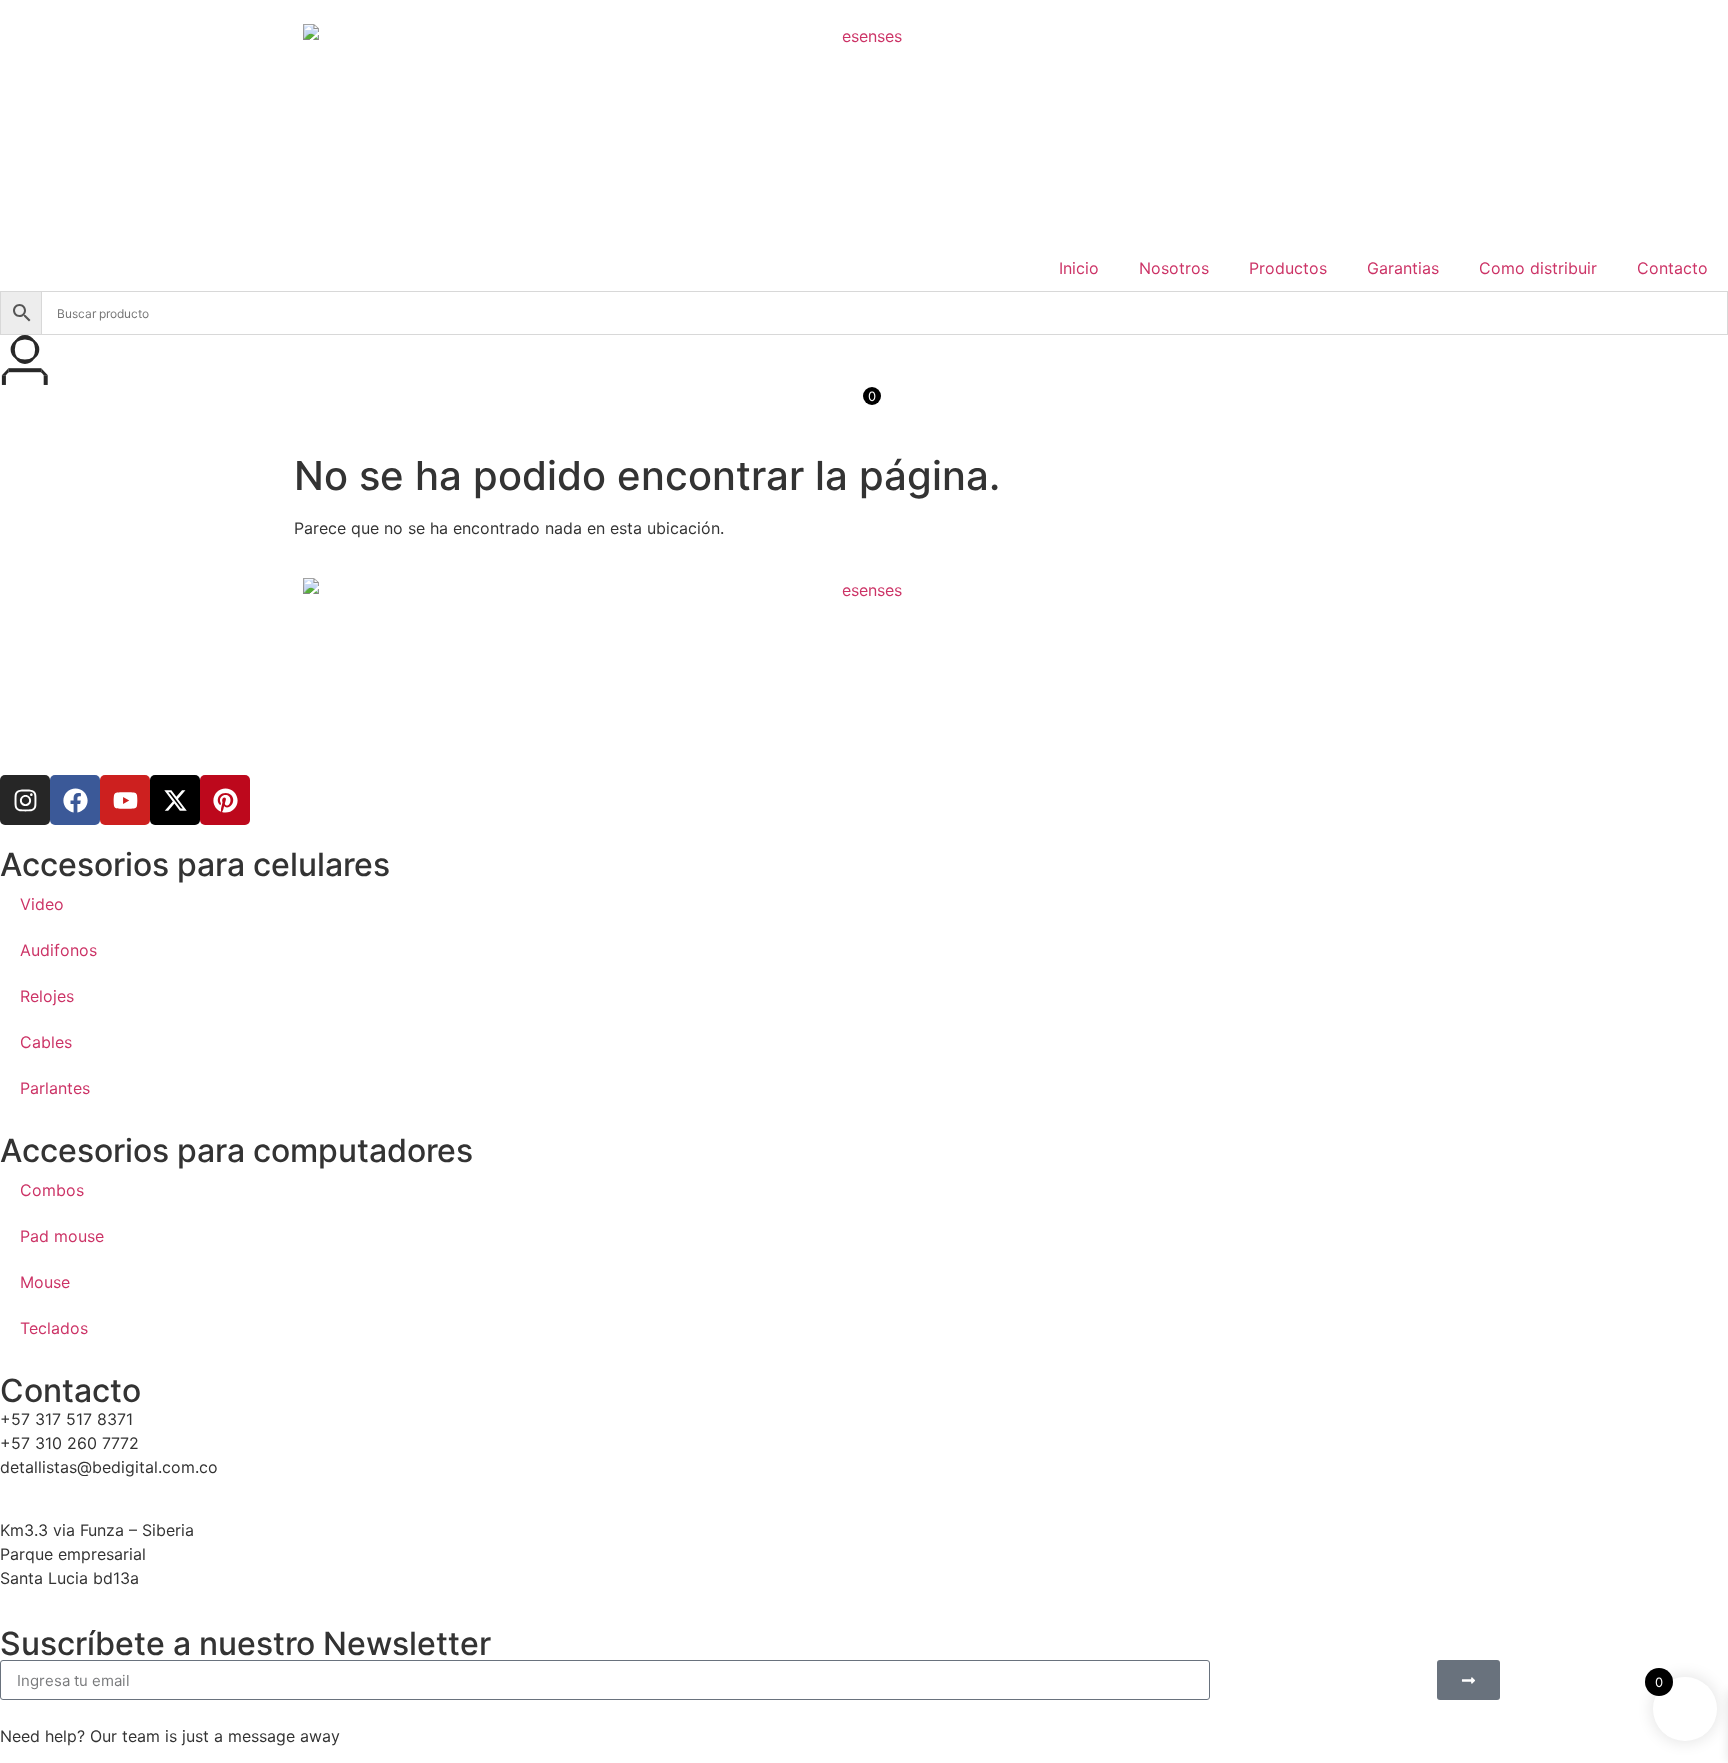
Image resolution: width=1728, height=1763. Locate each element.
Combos (52, 1190)
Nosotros (1174, 268)
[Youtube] (125, 800)
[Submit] (1468, 1680)
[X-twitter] (175, 800)
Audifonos (58, 950)
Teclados (54, 1328)
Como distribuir (1538, 268)
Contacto (1672, 268)
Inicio (1079, 268)
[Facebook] (75, 800)
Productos (1288, 268)
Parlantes (55, 1088)
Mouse (45, 1282)
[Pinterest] (225, 800)
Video (42, 904)
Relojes (47, 996)
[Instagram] (25, 800)
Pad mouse (62, 1236)
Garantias (1403, 268)
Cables (46, 1042)
